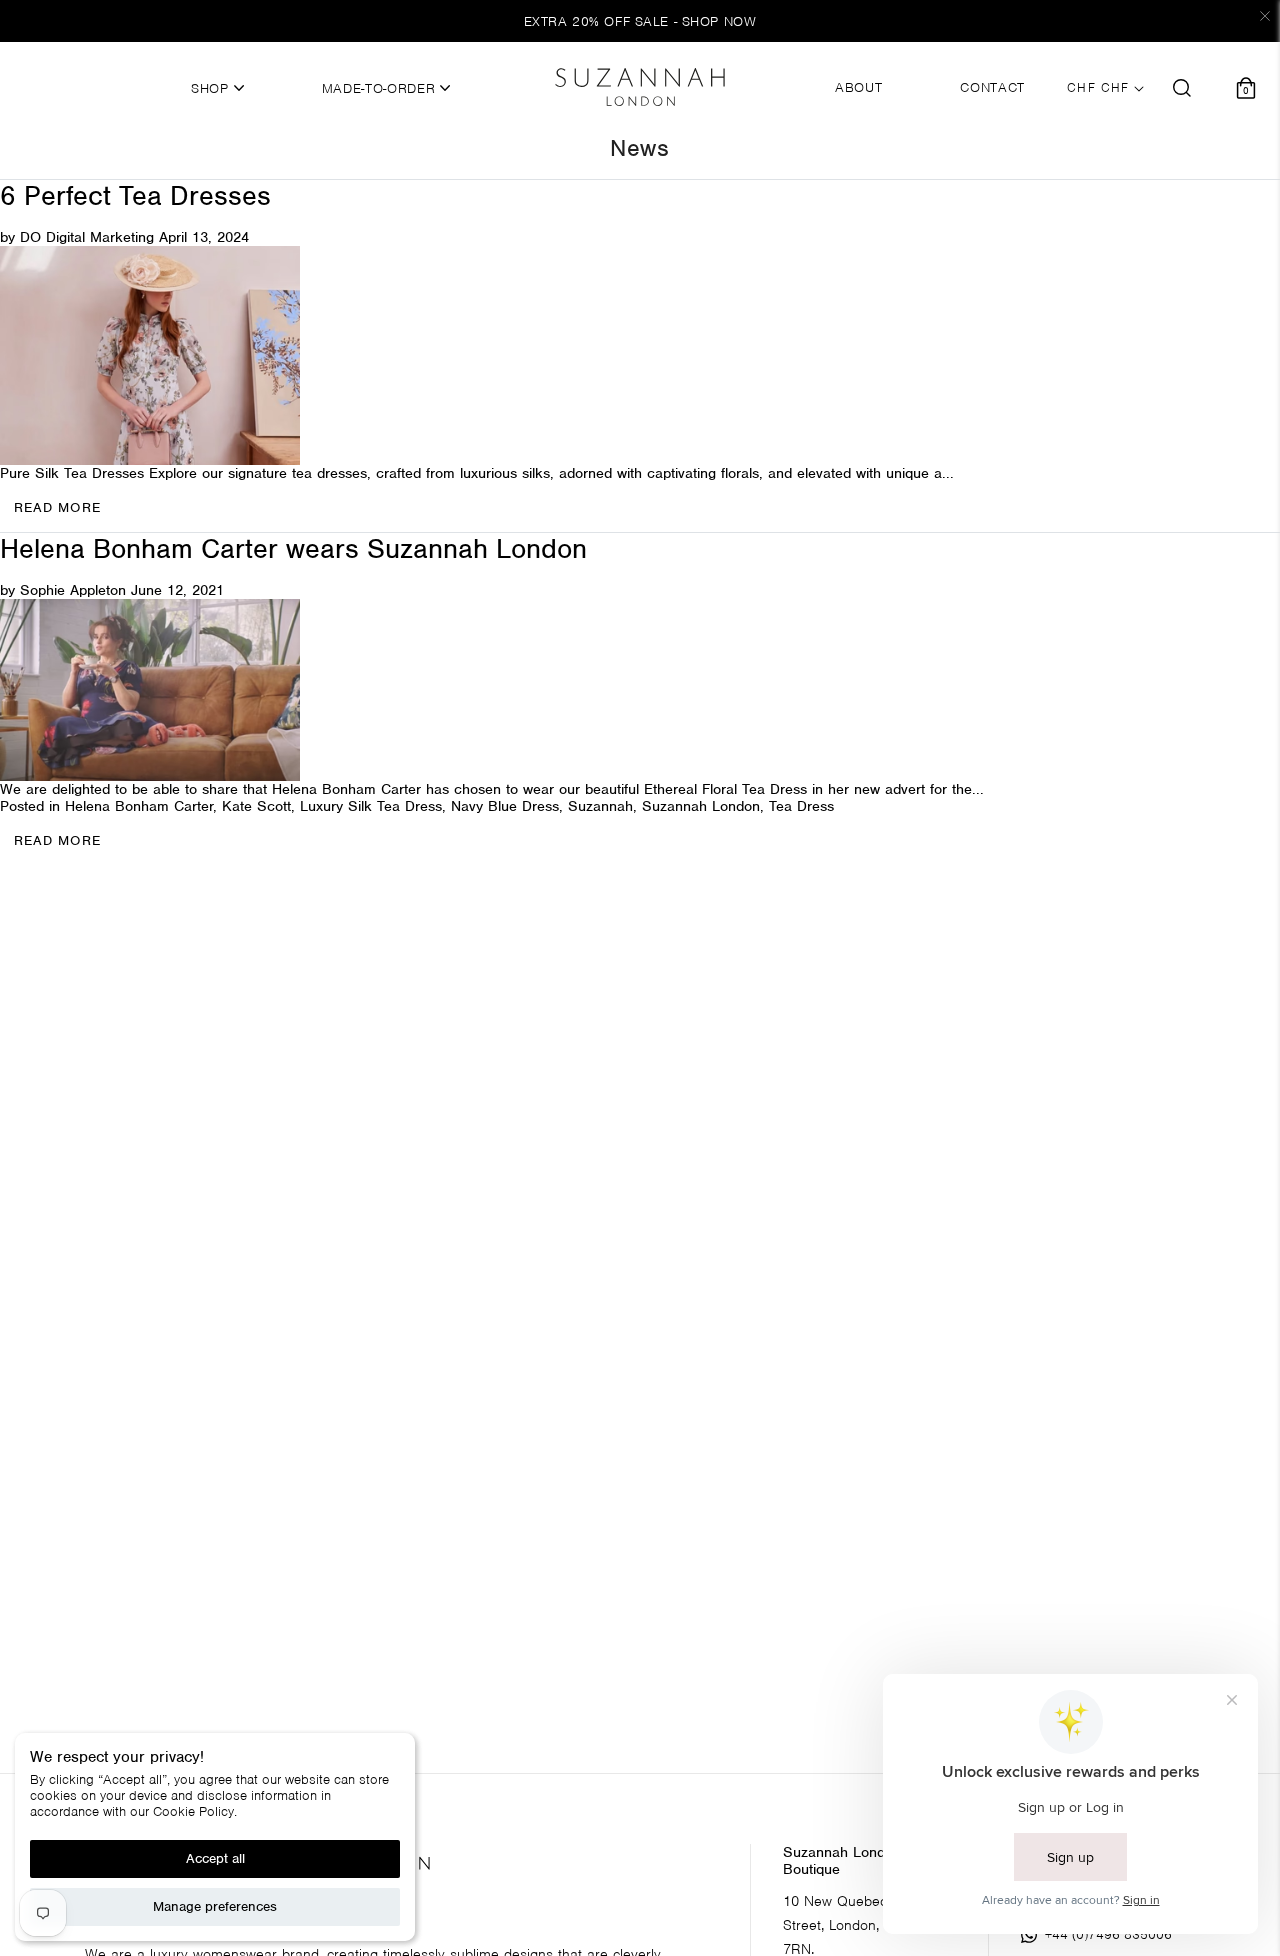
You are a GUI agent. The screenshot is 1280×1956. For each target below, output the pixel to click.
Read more (57, 840)
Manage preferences (215, 1906)
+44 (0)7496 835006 (1108, 1934)
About (858, 88)
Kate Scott (256, 806)
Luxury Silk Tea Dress (371, 806)
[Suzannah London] (640, 87)
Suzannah (600, 806)
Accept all (215, 1858)
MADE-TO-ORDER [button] (381, 89)
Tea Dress (801, 806)
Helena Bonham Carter (139, 806)
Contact (992, 88)
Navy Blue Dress (505, 806)
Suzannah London (701, 806)
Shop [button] (212, 89)
